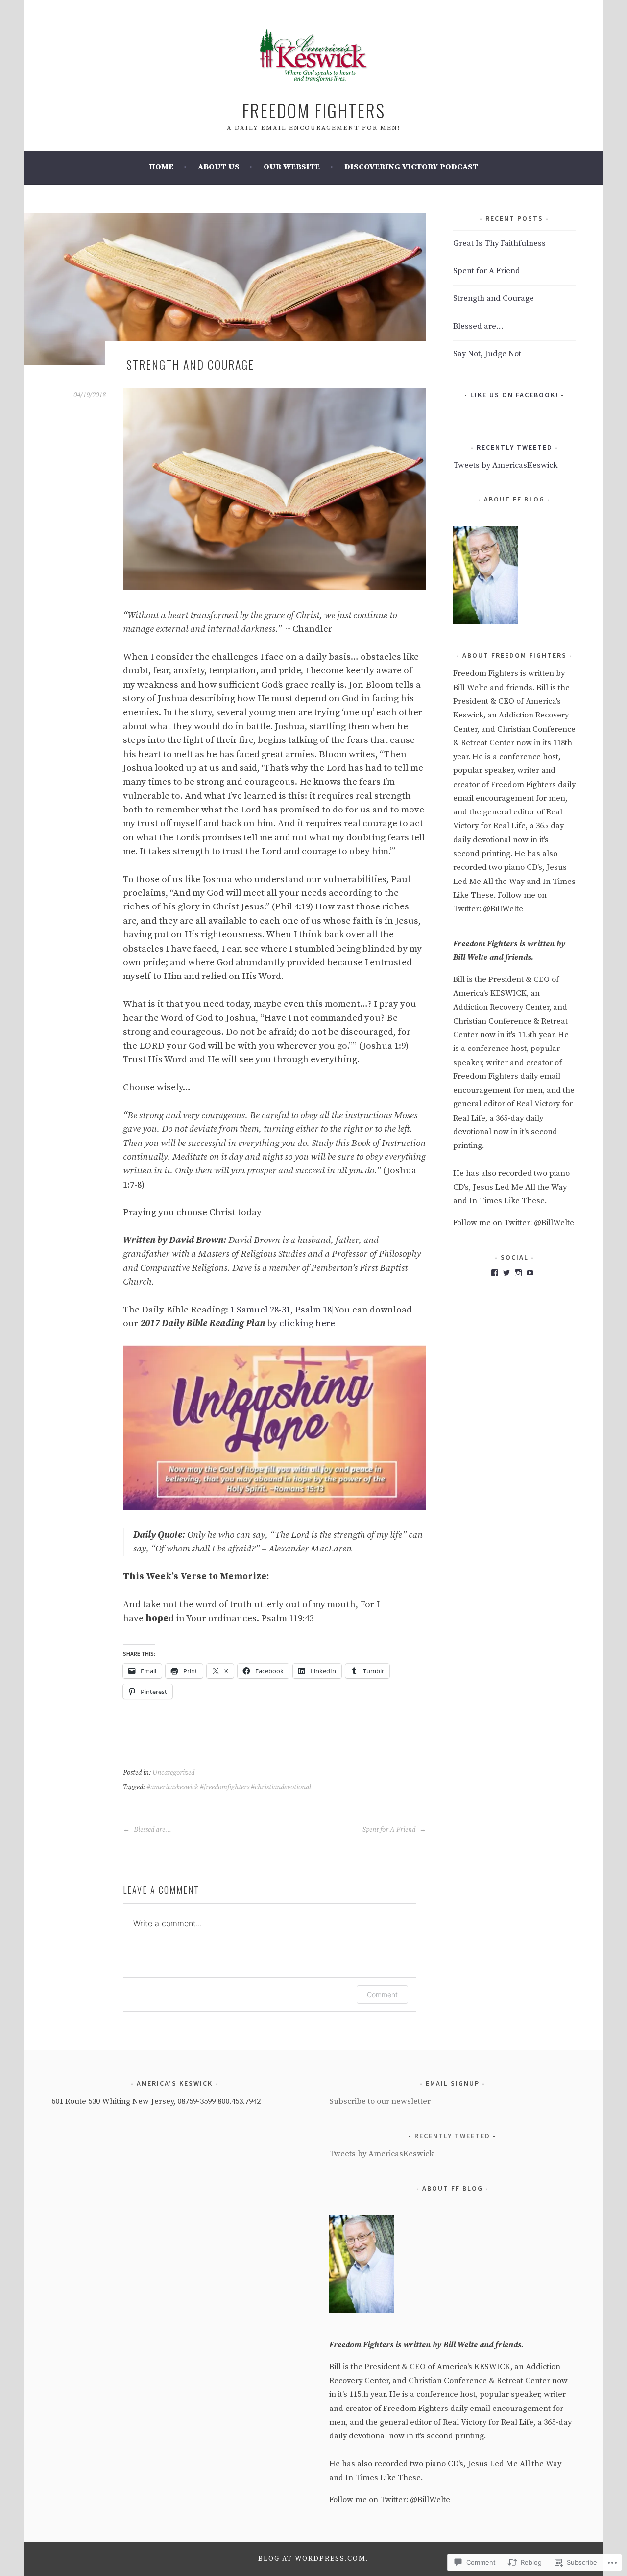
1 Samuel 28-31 (260, 1310)
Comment (382, 1994)
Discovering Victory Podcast (411, 167)
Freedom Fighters (313, 110)
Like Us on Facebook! (514, 395)
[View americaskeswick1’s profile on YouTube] (530, 1273)
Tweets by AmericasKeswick (505, 465)
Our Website (292, 167)
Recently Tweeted (515, 447)
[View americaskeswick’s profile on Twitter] (506, 1273)
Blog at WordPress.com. (313, 2559)
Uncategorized (173, 1773)
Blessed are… (152, 1830)
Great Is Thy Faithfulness (499, 244)
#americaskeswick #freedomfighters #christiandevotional (229, 1787)
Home (161, 167)
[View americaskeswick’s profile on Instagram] (518, 1273)
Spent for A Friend (390, 1830)
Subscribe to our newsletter (380, 2102)
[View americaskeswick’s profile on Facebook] (495, 1273)
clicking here (307, 1324)
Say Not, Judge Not (487, 354)
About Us (219, 167)
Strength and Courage (494, 298)
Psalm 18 (313, 1310)
